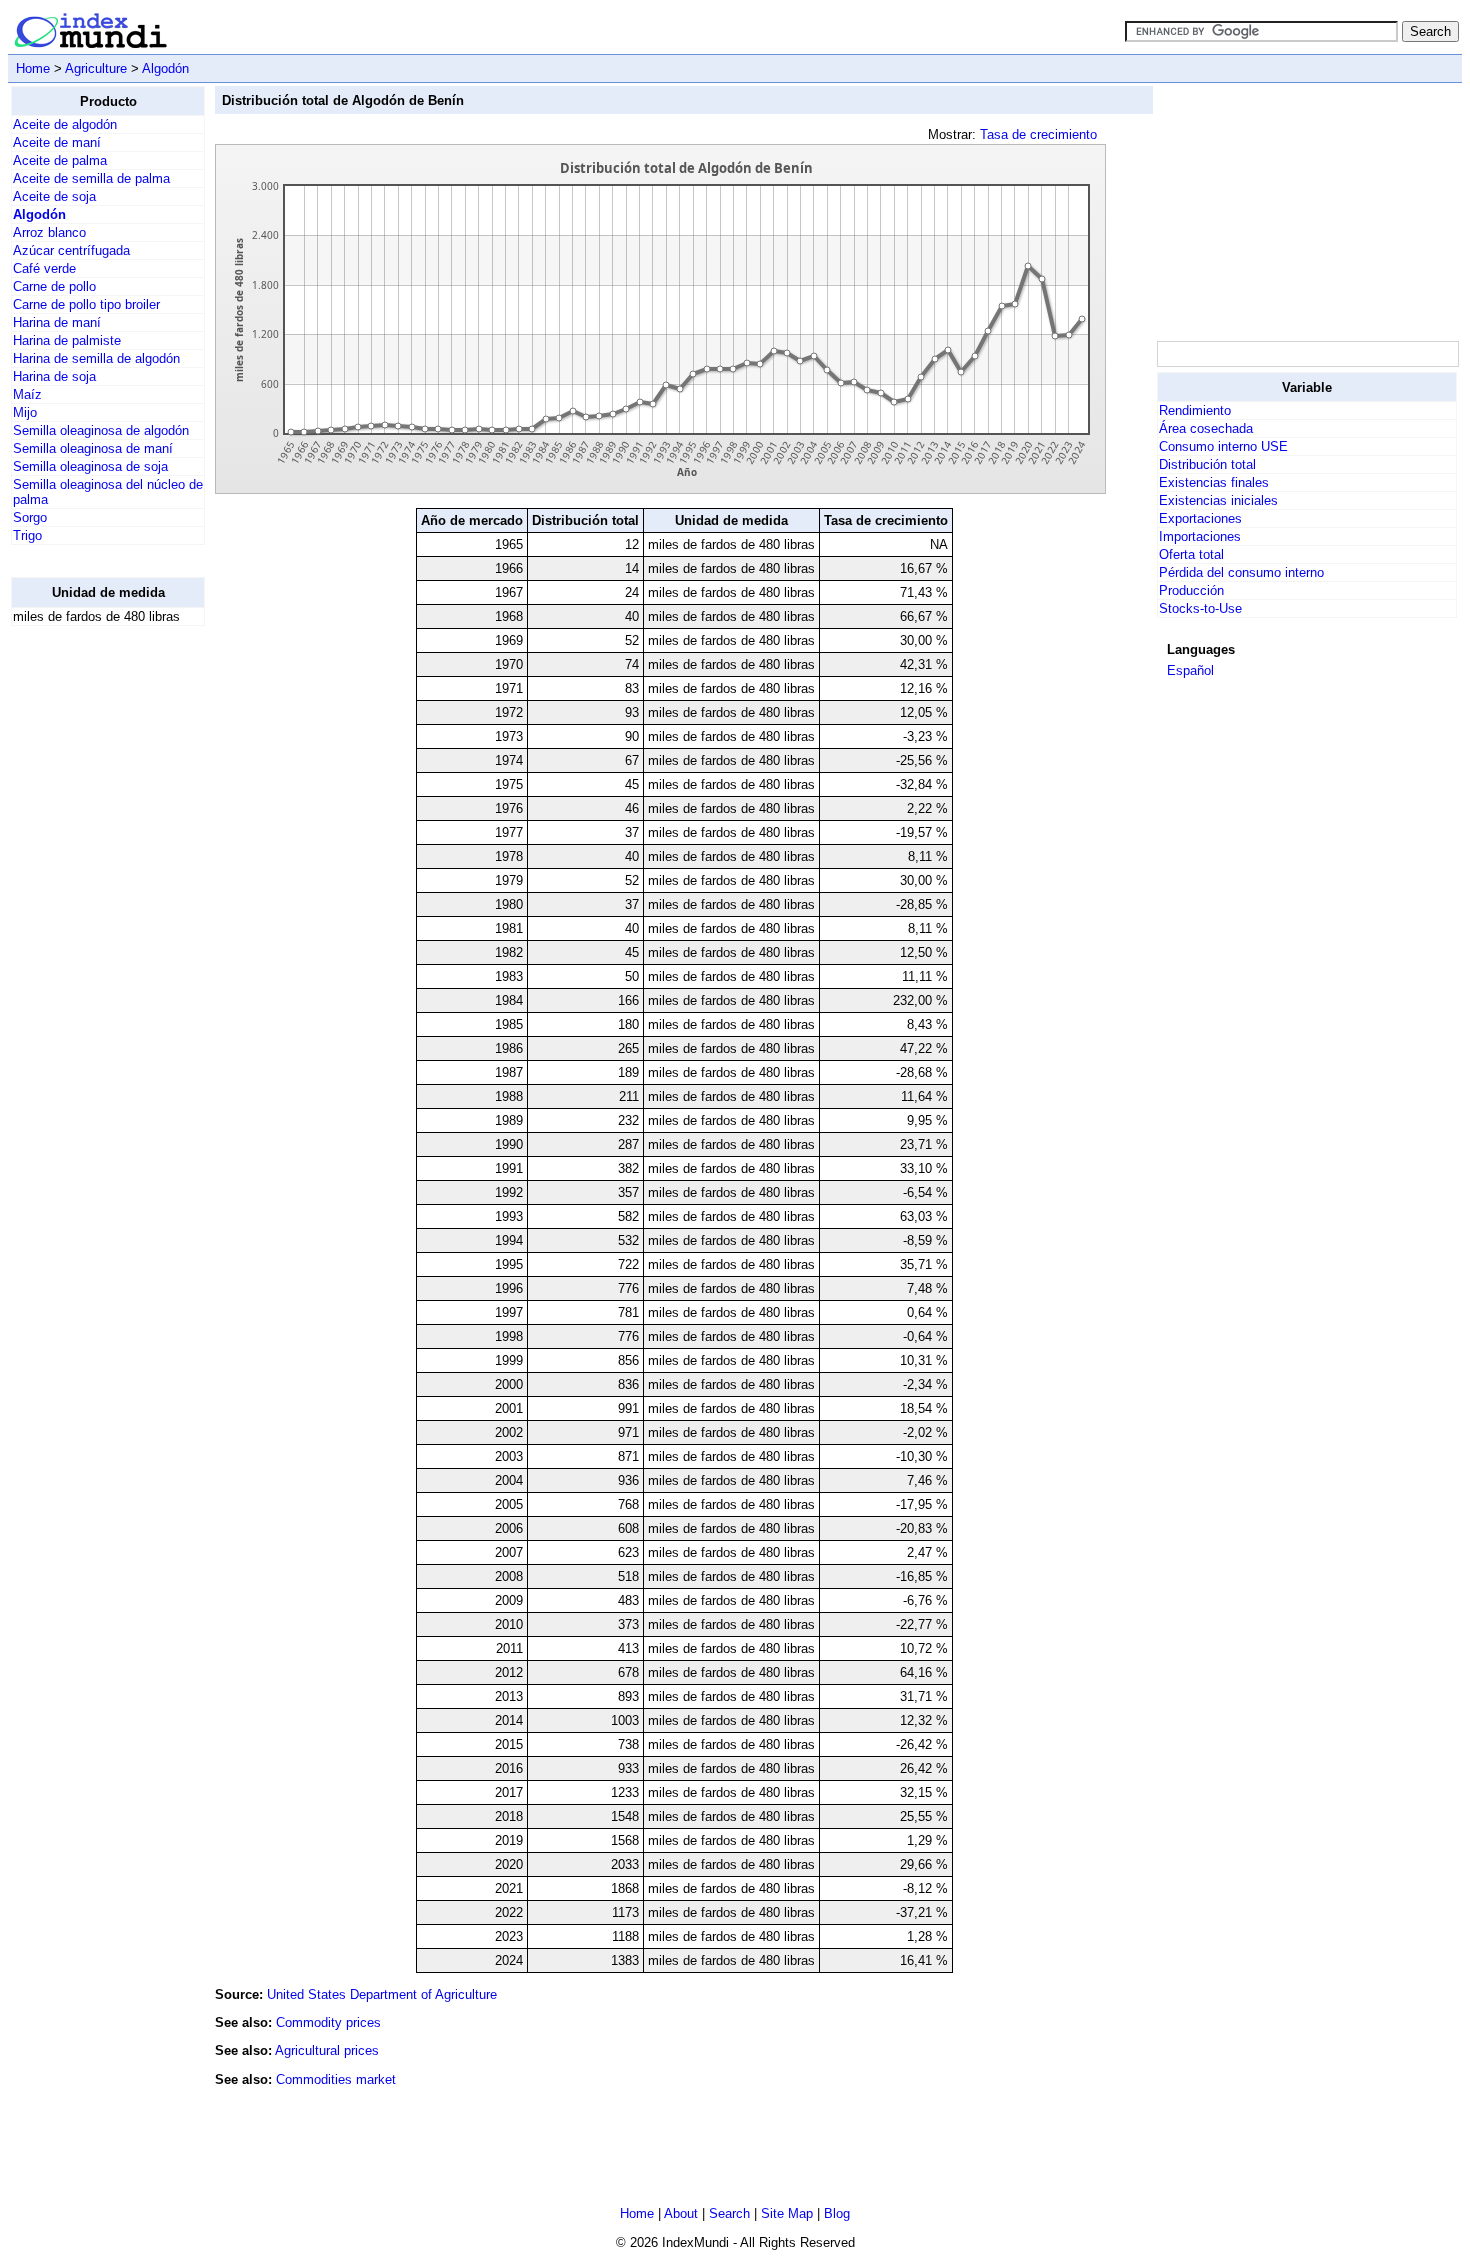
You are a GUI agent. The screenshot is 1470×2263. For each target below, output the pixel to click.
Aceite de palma (60, 160)
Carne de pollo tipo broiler (86, 304)
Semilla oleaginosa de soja (90, 466)
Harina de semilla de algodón (96, 358)
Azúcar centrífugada (71, 250)
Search (729, 2213)
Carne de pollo (54, 286)
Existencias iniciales (1218, 500)
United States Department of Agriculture (382, 1994)
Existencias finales (1214, 482)
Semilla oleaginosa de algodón (101, 430)
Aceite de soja (54, 196)
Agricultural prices (327, 2050)
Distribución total (1207, 464)
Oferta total (1191, 554)
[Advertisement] (91, 942)
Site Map (787, 2213)
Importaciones (1200, 536)
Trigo (27, 535)
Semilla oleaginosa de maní (93, 448)
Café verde (44, 268)
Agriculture (96, 68)
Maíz (27, 394)
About (681, 2213)
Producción (1191, 590)
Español (1190, 670)
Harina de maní (57, 322)
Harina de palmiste (67, 340)
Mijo (25, 412)
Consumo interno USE (1223, 446)
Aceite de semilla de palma (91, 178)
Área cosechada (1206, 428)
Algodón (165, 68)
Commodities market (336, 2079)
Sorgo (30, 517)
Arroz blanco (49, 232)
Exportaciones (1200, 518)
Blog (837, 2213)
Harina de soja (54, 376)
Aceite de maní (57, 142)
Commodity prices (328, 2022)
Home (33, 68)
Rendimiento (1195, 410)
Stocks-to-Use (1200, 608)
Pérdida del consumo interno (1241, 572)
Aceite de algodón (65, 124)
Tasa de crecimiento (1038, 134)
